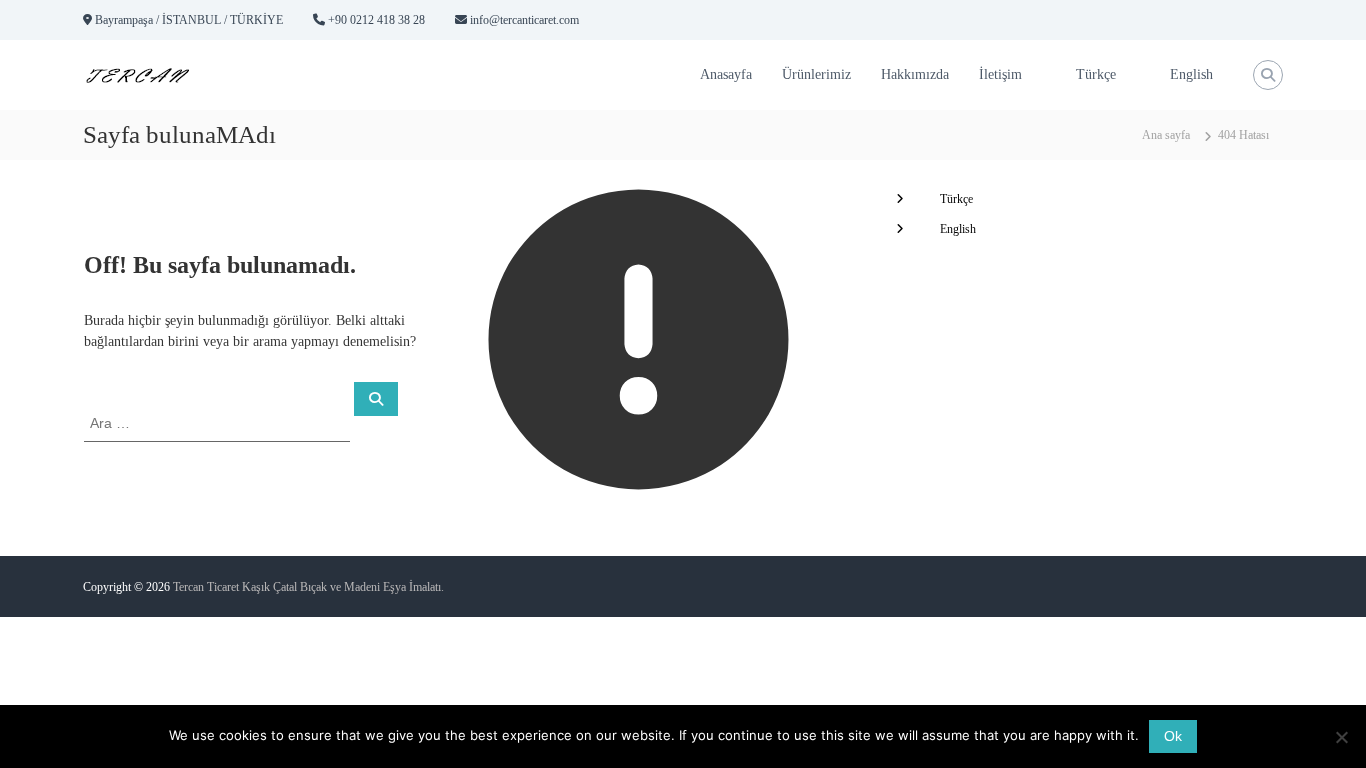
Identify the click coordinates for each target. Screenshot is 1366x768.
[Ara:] (219, 422)
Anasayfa (726, 74)
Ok (1173, 736)
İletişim (1000, 74)
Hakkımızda (915, 74)
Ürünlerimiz (816, 74)
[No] (1341, 737)
